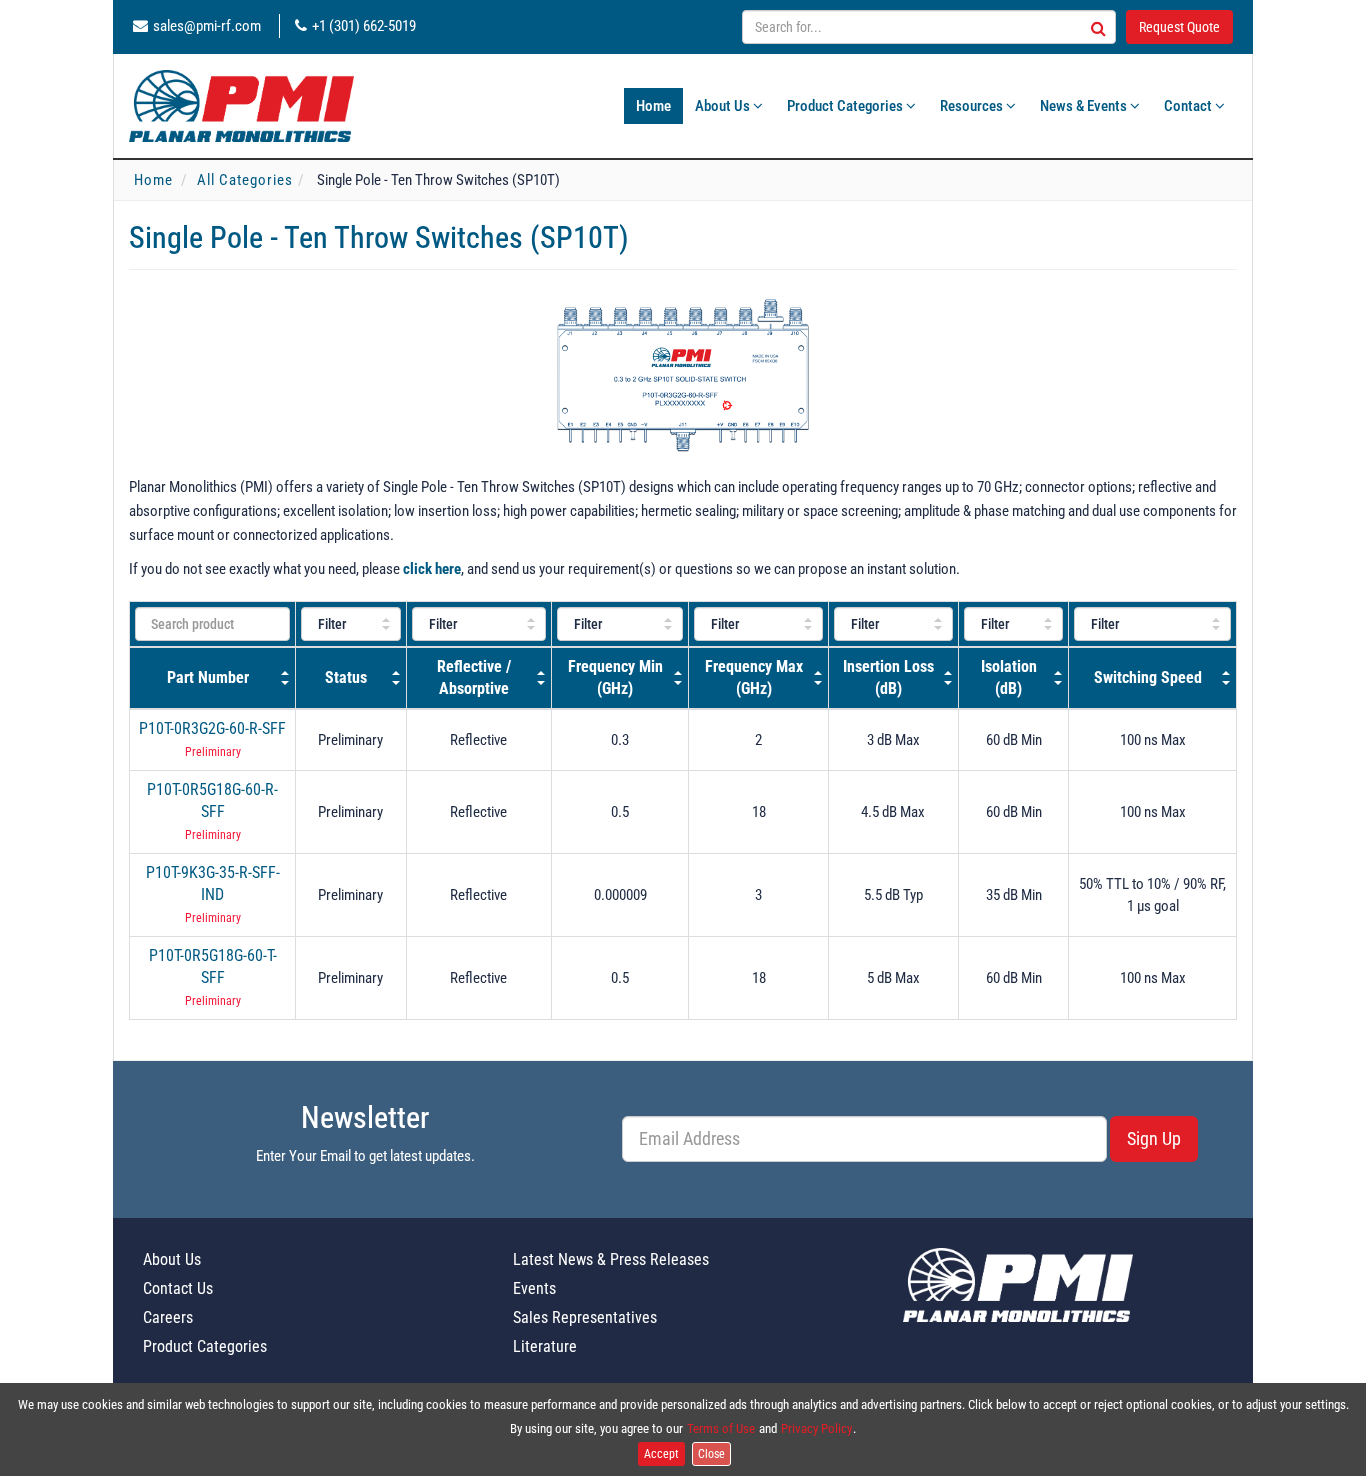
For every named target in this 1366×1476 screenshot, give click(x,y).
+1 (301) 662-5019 (364, 26)
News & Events (1085, 106)
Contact (1189, 106)
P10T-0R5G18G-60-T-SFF (213, 966)
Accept (661, 1454)
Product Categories (846, 106)
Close (711, 1454)
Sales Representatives (585, 1317)
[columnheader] (213, 678)
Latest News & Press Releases (611, 1259)
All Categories (245, 180)
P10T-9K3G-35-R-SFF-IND (213, 883)
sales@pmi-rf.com (207, 26)
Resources (973, 106)
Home (653, 106)
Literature (545, 1346)
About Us (724, 106)
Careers (168, 1317)
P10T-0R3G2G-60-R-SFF (212, 728)
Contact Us (178, 1288)
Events (534, 1288)
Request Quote (1179, 27)
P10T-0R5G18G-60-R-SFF (212, 800)
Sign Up (1154, 1138)
